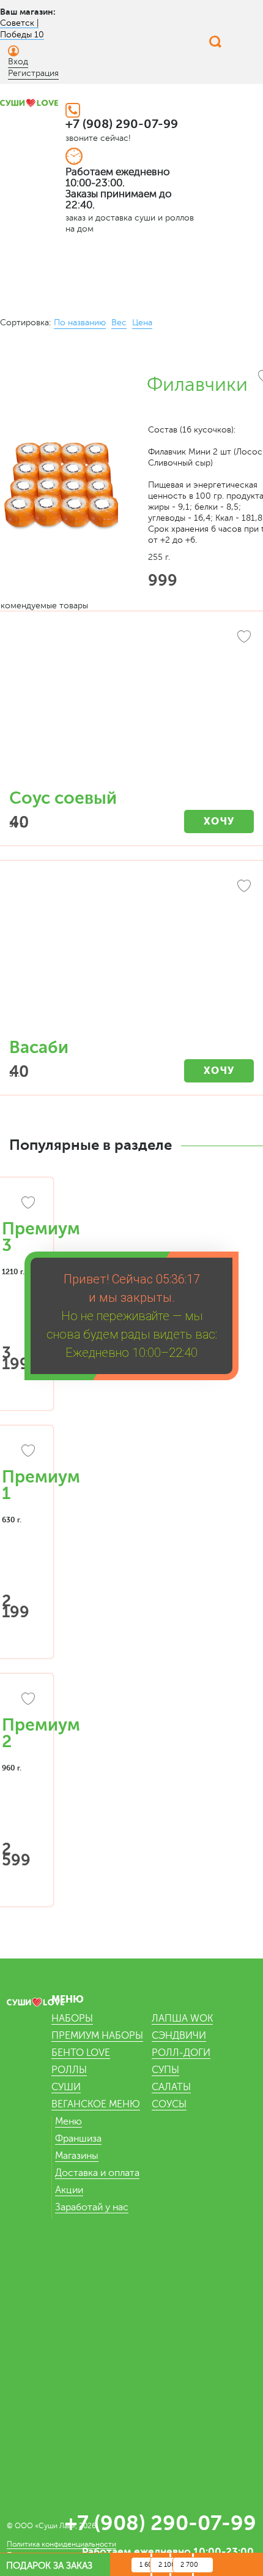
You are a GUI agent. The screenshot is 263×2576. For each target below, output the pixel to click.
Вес (119, 323)
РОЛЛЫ (69, 2070)
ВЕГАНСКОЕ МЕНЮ (96, 2104)
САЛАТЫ (171, 2087)
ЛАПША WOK (182, 2019)
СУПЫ (165, 2070)
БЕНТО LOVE (81, 2053)
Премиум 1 (41, 1485)
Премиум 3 (41, 1237)
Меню (69, 2121)
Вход (18, 62)
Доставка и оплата (97, 2173)
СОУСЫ (169, 2104)
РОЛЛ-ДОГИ (181, 2053)
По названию (80, 323)
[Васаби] (131, 956)
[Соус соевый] (131, 706)
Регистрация (33, 73)
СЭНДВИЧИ (179, 2036)
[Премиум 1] (20, 1452)
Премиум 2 (41, 1733)
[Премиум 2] (20, 1701)
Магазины (77, 2156)
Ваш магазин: (28, 12)
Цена (142, 323)
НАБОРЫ (72, 2019)
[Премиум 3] (20, 1204)
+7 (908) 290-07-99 (122, 124)
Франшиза (78, 2139)
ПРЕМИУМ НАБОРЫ (97, 2036)
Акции (69, 2190)
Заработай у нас (92, 2207)
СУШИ (66, 2087)
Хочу (219, 821)
